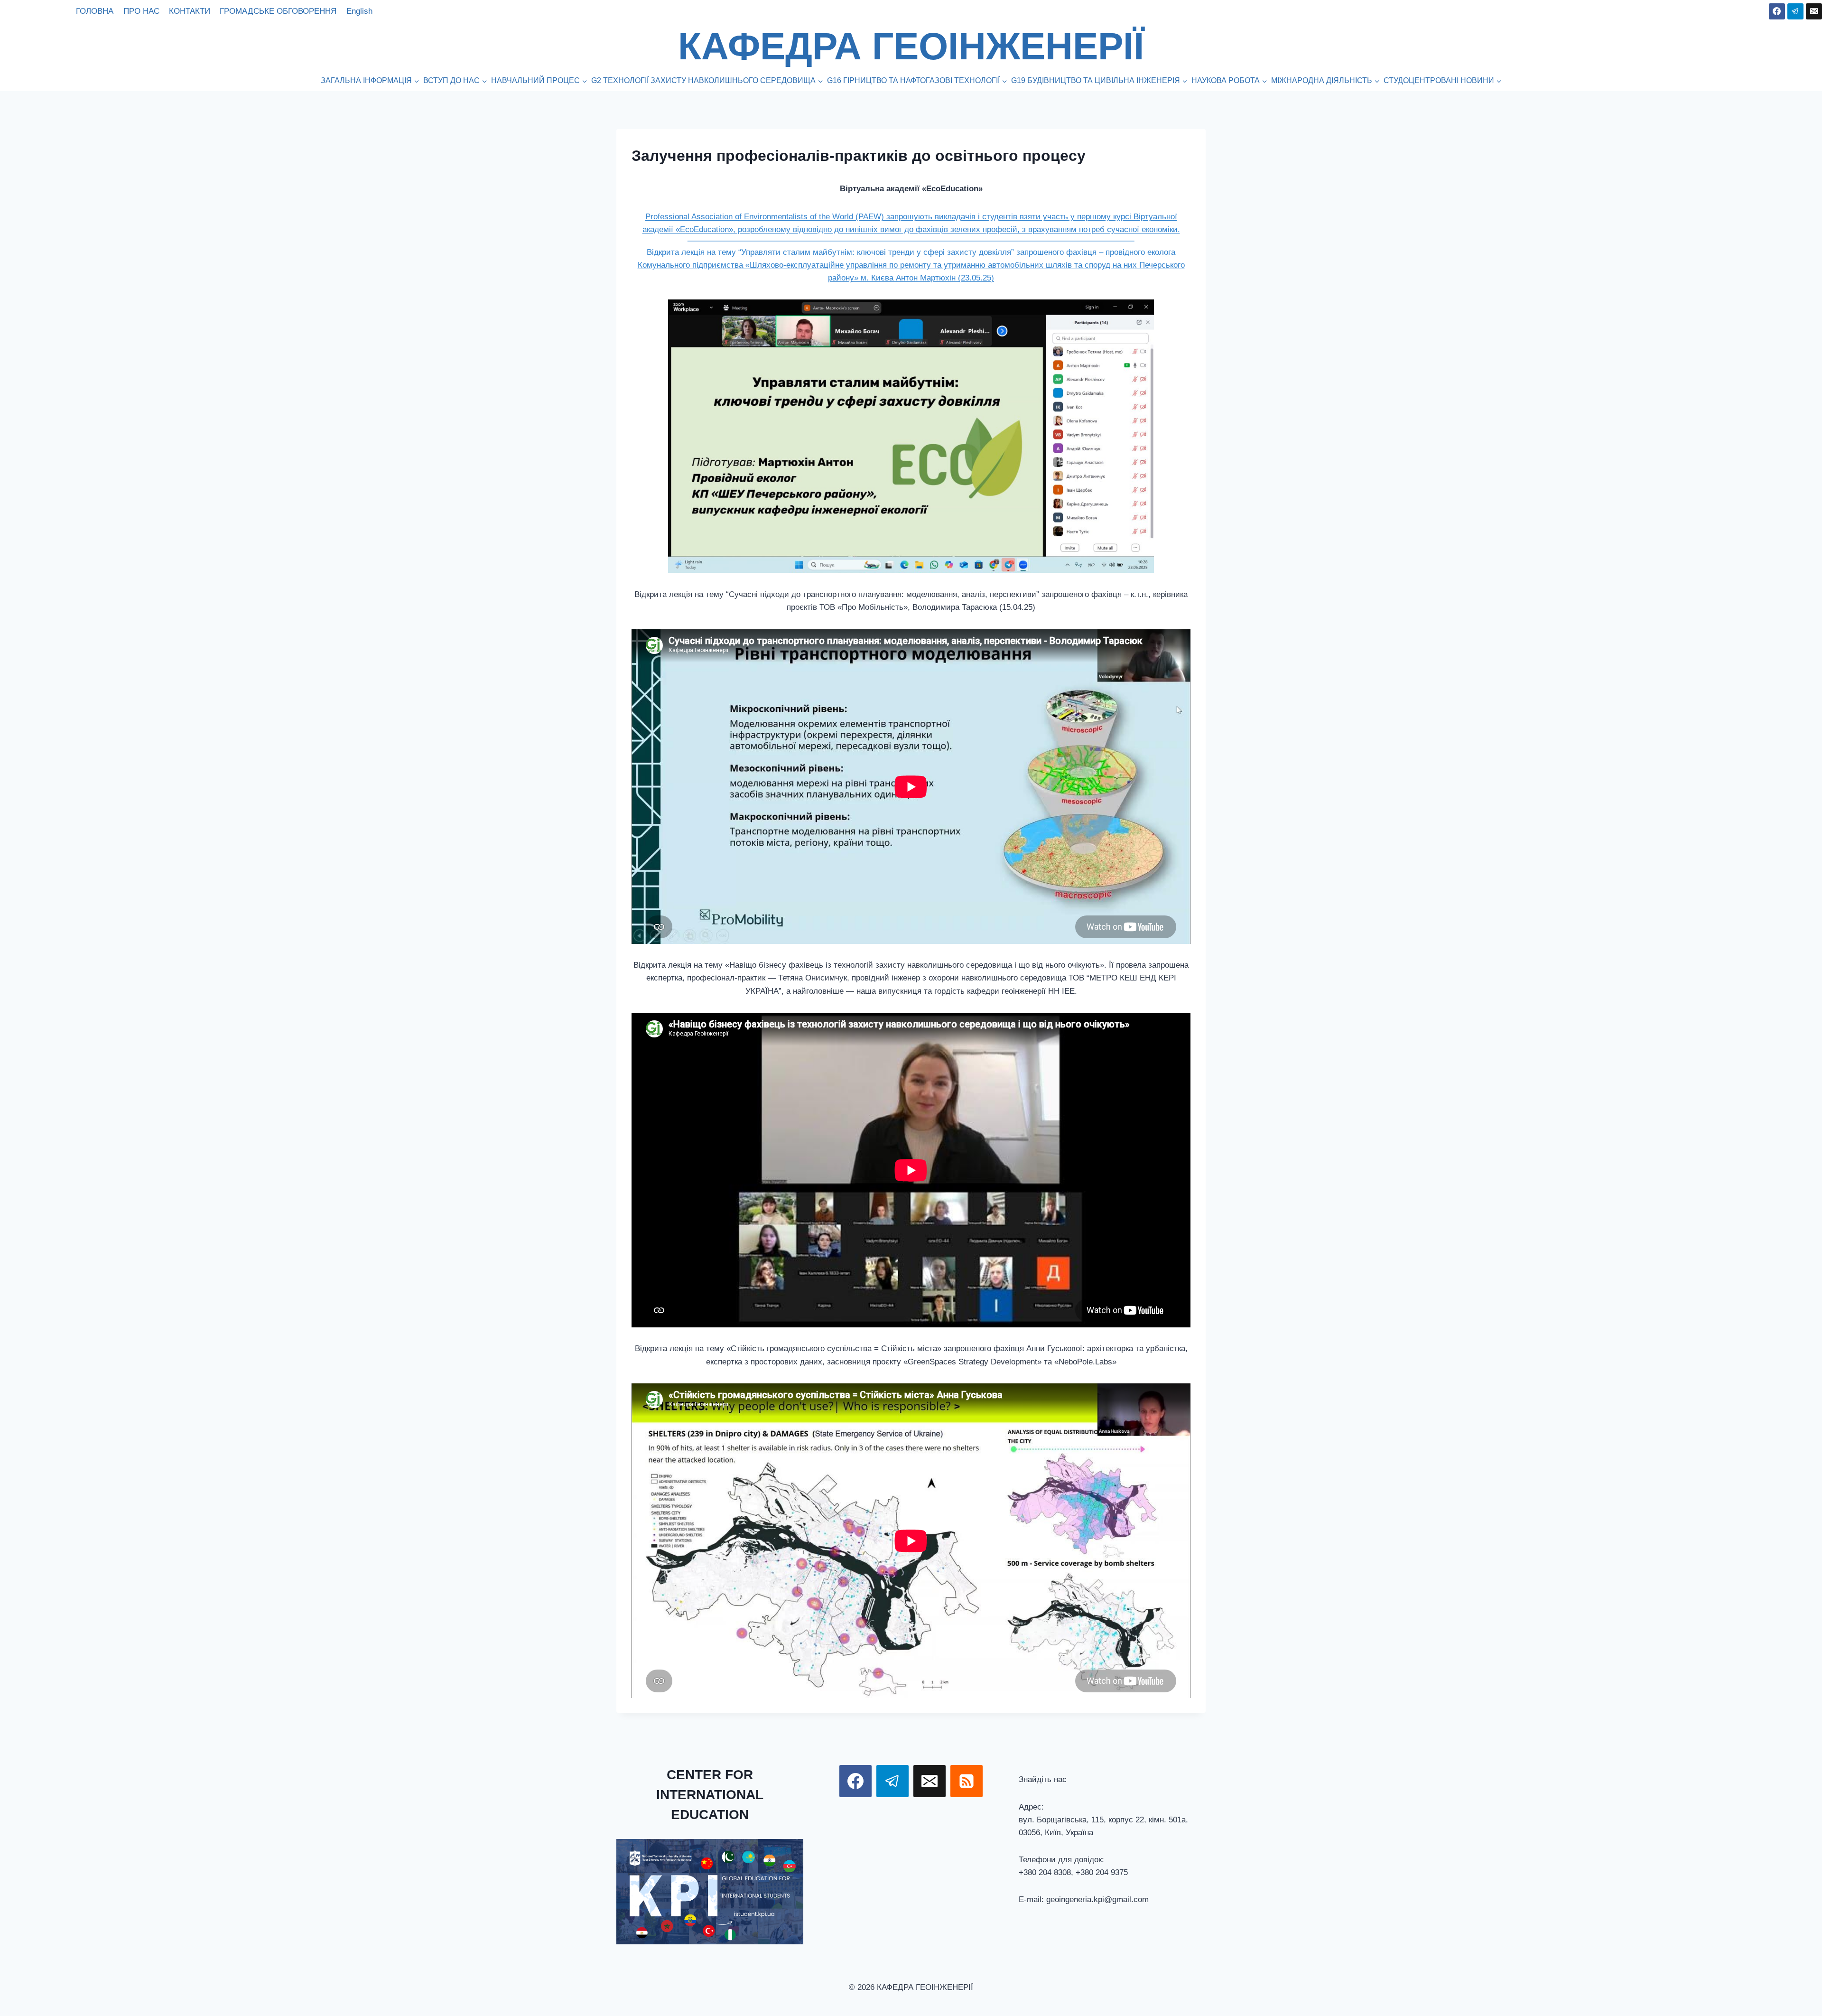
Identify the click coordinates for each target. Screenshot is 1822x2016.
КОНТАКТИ (190, 11)
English (359, 11)
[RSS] (967, 1781)
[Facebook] (1777, 11)
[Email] (1814, 11)
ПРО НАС (141, 11)
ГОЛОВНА (95, 11)
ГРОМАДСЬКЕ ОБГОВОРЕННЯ (278, 11)
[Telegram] (1795, 11)
